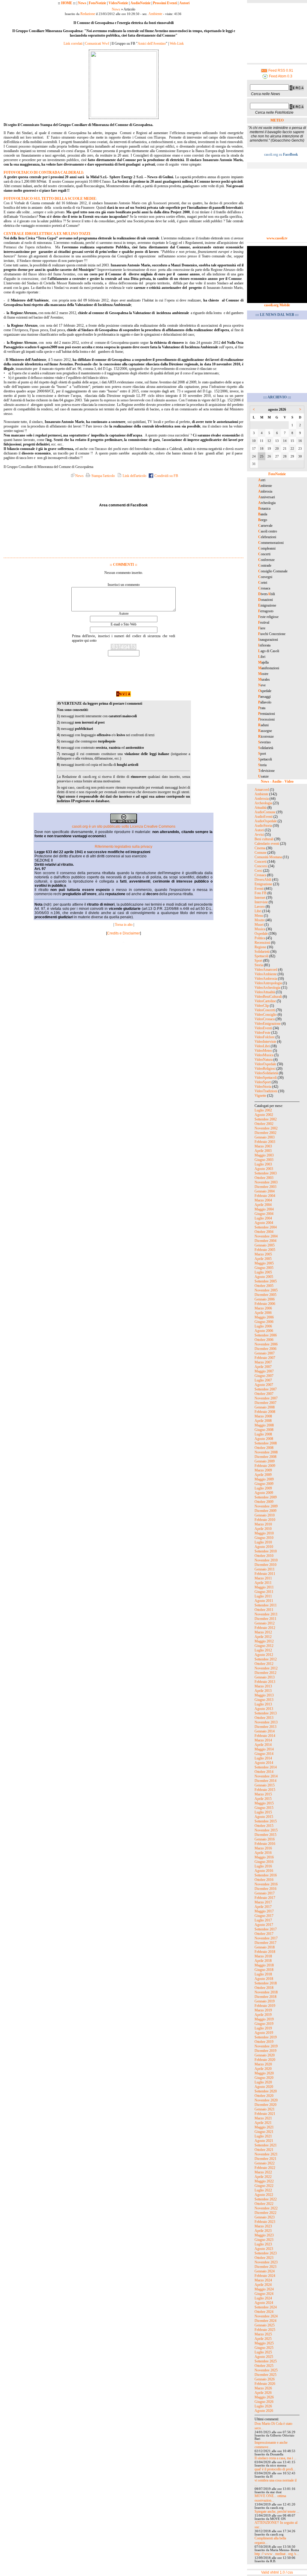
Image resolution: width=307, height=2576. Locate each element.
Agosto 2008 (264, 1439)
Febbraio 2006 (265, 1304)
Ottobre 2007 (264, 1394)
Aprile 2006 (263, 1313)
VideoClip (262, 1006)
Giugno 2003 (264, 1160)
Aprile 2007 (263, 1367)
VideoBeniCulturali (268, 997)
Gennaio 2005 (265, 1245)
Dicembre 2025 (265, 2375)
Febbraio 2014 (265, 1736)
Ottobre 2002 (264, 1124)
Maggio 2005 (264, 1263)
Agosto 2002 (264, 1115)
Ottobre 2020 (264, 2096)
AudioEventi (264, 817)
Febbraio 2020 (265, 2060)
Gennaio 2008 (265, 1407)
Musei (259, 925)
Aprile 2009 (263, 1475)
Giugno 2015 (264, 1808)
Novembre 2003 (266, 1182)
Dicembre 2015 (265, 1835)
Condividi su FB (166, 476)
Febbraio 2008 (265, 1412)
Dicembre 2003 (265, 1187)
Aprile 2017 (263, 1907)
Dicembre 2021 (265, 2159)
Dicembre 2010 (265, 1565)
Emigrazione (263, 884)
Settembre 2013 (266, 1713)
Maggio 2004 (264, 1209)
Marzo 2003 (263, 1146)
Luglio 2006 (263, 1326)
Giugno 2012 (264, 1646)
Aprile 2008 (263, 1421)
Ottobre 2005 (264, 1286)
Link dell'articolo (134, 476)
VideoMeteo (263, 1051)
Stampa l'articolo (103, 476)
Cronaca (260, 875)
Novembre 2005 (266, 1290)
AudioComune (265, 812)
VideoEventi (263, 1028)
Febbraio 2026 (265, 2384)
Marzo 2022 (263, 2172)
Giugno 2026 (264, 2402)
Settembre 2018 (266, 1983)
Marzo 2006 (263, 1308)
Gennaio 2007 (265, 1353)
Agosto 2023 (264, 2249)
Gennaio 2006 (265, 1299)
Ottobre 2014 (264, 1772)
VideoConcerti (265, 1010)
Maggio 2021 (264, 2127)
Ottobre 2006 (264, 1340)
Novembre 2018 (266, 1992)
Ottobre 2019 (264, 2042)
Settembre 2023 (266, 2253)
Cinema (260, 848)
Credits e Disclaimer (124, 933)
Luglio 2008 (263, 1434)
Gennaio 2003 (265, 1137)
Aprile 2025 (263, 2339)
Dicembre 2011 (265, 1619)
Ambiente (155, 14)
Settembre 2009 (266, 1497)
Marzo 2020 (263, 2064)
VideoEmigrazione (268, 1024)
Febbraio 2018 (265, 1952)
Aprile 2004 (263, 1205)
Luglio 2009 (263, 1488)
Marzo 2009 (263, 1470)
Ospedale (261, 934)
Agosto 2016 (264, 1871)
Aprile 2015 (263, 1799)
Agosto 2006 (264, 1331)
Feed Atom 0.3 (280, 76)
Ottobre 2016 (264, 1880)
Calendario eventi (267, 844)
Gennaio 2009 (265, 1461)
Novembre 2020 (266, 2100)
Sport (258, 961)
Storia (259, 965)
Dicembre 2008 (265, 1457)
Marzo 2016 (263, 1848)
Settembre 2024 (266, 2307)
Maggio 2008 (264, 1425)
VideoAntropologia (268, 983)
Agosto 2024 (264, 2303)
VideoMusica (264, 1055)
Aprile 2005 (263, 1259)
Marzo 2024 (263, 2280)
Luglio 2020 (263, 2082)
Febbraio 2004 (265, 1196)
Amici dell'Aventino (152, 43)
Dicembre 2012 (265, 1673)
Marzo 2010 (263, 1524)
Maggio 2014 (264, 1749)
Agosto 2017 (264, 1925)
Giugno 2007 (264, 1376)
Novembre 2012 (266, 1668)
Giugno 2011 (264, 1592)
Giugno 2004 (264, 1214)
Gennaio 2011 (265, 1569)
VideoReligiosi (265, 1069)
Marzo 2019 (263, 2010)
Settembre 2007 (266, 1389)
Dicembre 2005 (265, 1295)
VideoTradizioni (266, 1091)
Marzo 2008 (263, 1416)
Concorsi (261, 866)
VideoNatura (264, 1060)
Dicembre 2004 (265, 1241)
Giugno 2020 (264, 2078)
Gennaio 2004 (265, 1191)
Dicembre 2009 (265, 1511)
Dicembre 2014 (265, 1781)
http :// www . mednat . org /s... (277, 2554)
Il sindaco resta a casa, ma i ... (276, 2458)
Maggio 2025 (264, 2343)
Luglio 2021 (263, 2136)
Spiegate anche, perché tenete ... (277, 2512)
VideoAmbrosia (266, 979)
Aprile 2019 (263, 2015)
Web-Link (177, 43)
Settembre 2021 (266, 2145)
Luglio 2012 (263, 1650)
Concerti (261, 862)
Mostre (260, 920)
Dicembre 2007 (265, 1403)
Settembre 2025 (266, 2361)
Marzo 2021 (263, 2118)
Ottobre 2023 (264, 2258)
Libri (258, 911)
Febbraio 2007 (265, 1358)
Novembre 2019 (266, 2046)
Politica (260, 938)
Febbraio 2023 (265, 2222)
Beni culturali (264, 839)
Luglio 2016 (263, 1866)
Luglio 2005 (263, 1272)
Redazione (88, 14)
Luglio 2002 (263, 1110)
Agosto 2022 (264, 2195)
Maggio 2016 (264, 1857)
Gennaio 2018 (265, 1947)
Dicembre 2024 (265, 2321)
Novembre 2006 (266, 1344)
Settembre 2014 (266, 1767)
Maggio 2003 (264, 1155)
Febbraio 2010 (265, 1520)
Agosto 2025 (264, 2357)
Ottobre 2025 (264, 2366)
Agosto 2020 (264, 2087)
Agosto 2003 (264, 1169)
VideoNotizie (118, 3)
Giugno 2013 (264, 1700)
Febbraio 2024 (265, 2276)
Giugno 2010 (264, 1538)
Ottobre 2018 (264, 1988)
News (82, 3)
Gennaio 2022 (265, 2163)
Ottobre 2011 (264, 1610)
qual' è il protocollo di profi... (275, 2469)
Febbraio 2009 (265, 1466)
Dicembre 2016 (265, 1889)
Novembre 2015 (266, 1830)
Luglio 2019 (263, 2028)
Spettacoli (261, 956)
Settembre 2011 (266, 1605)
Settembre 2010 (266, 1551)
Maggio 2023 (264, 2235)
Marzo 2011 (263, 1578)
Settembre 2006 (266, 1335)
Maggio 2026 (264, 2397)
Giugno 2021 (264, 2132)
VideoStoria (263, 1087)
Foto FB (261, 893)
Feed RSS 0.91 (280, 70)
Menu (259, 916)
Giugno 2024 (264, 2294)
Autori (184, 3)
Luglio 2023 (263, 2244)
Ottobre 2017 (264, 1934)
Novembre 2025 (266, 2370)
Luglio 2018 (263, 1974)
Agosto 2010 (264, 1547)
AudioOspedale (266, 821)
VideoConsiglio (266, 1015)
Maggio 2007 (264, 1371)
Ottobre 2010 (264, 1556)
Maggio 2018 (264, 1965)
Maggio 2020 (264, 2073)
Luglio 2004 (263, 1218)
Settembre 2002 (266, 1119)
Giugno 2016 (264, 1862)
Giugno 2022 (264, 2186)
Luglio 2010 (263, 1542)
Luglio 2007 (263, 1380)
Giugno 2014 (264, 1754)
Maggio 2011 (264, 1587)
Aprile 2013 (263, 1691)
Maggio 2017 (264, 1911)
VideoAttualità (265, 992)
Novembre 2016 (266, 1884)
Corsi (258, 871)
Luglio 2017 (263, 1920)
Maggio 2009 (264, 1479)
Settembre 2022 (266, 2199)
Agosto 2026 (264, 2411)
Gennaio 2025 (265, 2325)
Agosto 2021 (264, 2141)
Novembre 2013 (266, 1722)
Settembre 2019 (266, 2037)
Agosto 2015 (264, 1817)
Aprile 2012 (263, 1637)
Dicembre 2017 (265, 1943)
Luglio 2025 (263, 2352)
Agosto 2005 (264, 1277)
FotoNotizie (97, 3)
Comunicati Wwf (97, 43)
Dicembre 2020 (265, 2105)
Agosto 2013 (264, 1709)
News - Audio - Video (277, 781)
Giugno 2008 (264, 1430)
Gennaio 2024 (265, 2271)
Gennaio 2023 (265, 2217)
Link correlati (73, 43)
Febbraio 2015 (265, 1790)
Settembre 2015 (266, 1821)
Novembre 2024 (266, 2316)
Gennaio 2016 (265, 1839)
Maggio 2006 (264, 1317)
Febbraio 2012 (265, 1628)
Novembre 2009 (266, 1506)
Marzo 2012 (263, 1632)
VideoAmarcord (266, 970)
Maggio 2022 (264, 2181)
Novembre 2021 (266, 2154)
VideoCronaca (265, 1019)
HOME (67, 3)
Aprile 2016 (263, 1853)
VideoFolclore (265, 1037)
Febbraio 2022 (265, 2168)
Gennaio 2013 (265, 1677)
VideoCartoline (265, 1001)
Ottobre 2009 (264, 1502)
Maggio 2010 (264, 1533)
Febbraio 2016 (265, 1844)
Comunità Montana (268, 857)
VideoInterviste (265, 1042)
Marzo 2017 (263, 1902)
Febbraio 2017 (265, 1898)
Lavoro (260, 907)
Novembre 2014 (266, 1776)
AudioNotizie (140, 3)
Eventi (259, 889)
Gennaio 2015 (265, 1785)
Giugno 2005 (264, 1268)
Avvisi (259, 835)
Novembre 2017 (266, 1938)
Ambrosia (262, 799)
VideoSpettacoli (266, 1078)
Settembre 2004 (266, 1227)
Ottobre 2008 (264, 1448)
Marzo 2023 (263, 2226)
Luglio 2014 (263, 1758)
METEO (277, 120)
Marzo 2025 (263, 2334)
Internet (260, 898)
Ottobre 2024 (264, 2312)
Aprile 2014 (263, 1745)
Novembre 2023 (266, 2262)
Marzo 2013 (263, 1686)
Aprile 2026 (263, 2393)
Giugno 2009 (264, 1484)
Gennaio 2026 (265, 2379)
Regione (260, 947)
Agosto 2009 (264, 1493)
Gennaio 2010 (265, 1515)
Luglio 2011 (263, 1596)
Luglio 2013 (263, 1704)
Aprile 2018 (263, 1961)
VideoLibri (262, 1046)
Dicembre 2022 (265, 2213)
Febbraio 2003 (265, 1142)
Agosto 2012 (264, 1655)
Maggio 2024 (264, 2289)
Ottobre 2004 (264, 1232)
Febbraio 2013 (265, 1682)
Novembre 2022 (266, 2208)
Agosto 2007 (264, 1385)
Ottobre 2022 (264, 2204)
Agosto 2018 (264, 1979)
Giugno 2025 (264, 2348)
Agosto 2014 (264, 1763)
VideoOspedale (265, 1064)
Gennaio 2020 (265, 2055)
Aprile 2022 (263, 2177)
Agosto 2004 (264, 1223)
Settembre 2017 (266, 1929)
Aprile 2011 (263, 1583)
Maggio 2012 (264, 1641)
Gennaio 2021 (265, 2109)
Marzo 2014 (263, 1740)
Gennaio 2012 (265, 1623)
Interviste (261, 902)
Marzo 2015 (263, 1794)
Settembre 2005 (266, 1281)
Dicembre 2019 (265, 2051)
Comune (261, 853)
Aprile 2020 (263, 2069)
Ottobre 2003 (264, 1178)
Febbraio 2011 (265, 1574)
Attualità (261, 808)
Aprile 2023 (263, 2231)
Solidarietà (262, 952)
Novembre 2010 (266, 1560)
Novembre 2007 (266, 1398)
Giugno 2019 (264, 2024)
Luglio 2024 (263, 2298)
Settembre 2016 (266, 1875)
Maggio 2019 (264, 2019)
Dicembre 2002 (265, 1133)
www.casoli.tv (277, 238)
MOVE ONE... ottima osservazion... (270, 2498)
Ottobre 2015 (264, 1826)
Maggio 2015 (264, 1803)
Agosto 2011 (264, 1601)
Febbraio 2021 (265, 2114)
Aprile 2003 (263, 1151)
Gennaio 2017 (265, 1893)
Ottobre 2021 (264, 2150)
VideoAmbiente (266, 974)
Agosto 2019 (264, 2033)
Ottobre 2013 (264, 1718)
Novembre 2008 (266, 1452)
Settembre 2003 (266, 1173)
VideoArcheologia (267, 988)
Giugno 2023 (264, 2240)
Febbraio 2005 (265, 1250)
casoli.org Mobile (277, 305)
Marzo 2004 (263, 1200)
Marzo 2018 (263, 1956)
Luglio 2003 (263, 1164)
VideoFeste (262, 1033)
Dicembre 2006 (265, 1349)
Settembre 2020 (266, 2091)
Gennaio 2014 (265, 1731)
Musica (260, 929)
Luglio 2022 (263, 2190)
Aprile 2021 (263, 2123)
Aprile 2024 (263, 2285)
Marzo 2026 (263, 2388)
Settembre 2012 (266, 1659)
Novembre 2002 (266, 1128)
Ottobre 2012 (264, 1664)
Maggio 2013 (264, 1695)
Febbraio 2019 (265, 2006)
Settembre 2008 (266, 1443)
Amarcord (262, 790)
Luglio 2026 (263, 2406)
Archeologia (263, 803)
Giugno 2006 (264, 1322)
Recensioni (262, 943)
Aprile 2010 (263, 1529)
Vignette (260, 1096)
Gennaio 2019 (265, 2001)
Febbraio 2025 (265, 2330)
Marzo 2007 (263, 1362)
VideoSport (263, 1082)
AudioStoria (263, 826)
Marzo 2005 (263, 1254)
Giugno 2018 (264, 1970)
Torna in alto (124, 925)
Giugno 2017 (264, 1916)
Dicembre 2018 (265, 1997)
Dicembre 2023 (265, 2267)
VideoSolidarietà (266, 1073)
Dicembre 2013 (265, 1727)
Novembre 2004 (266, 1236)
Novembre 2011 (266, 1614)
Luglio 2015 (263, 1812)
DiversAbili (263, 880)
